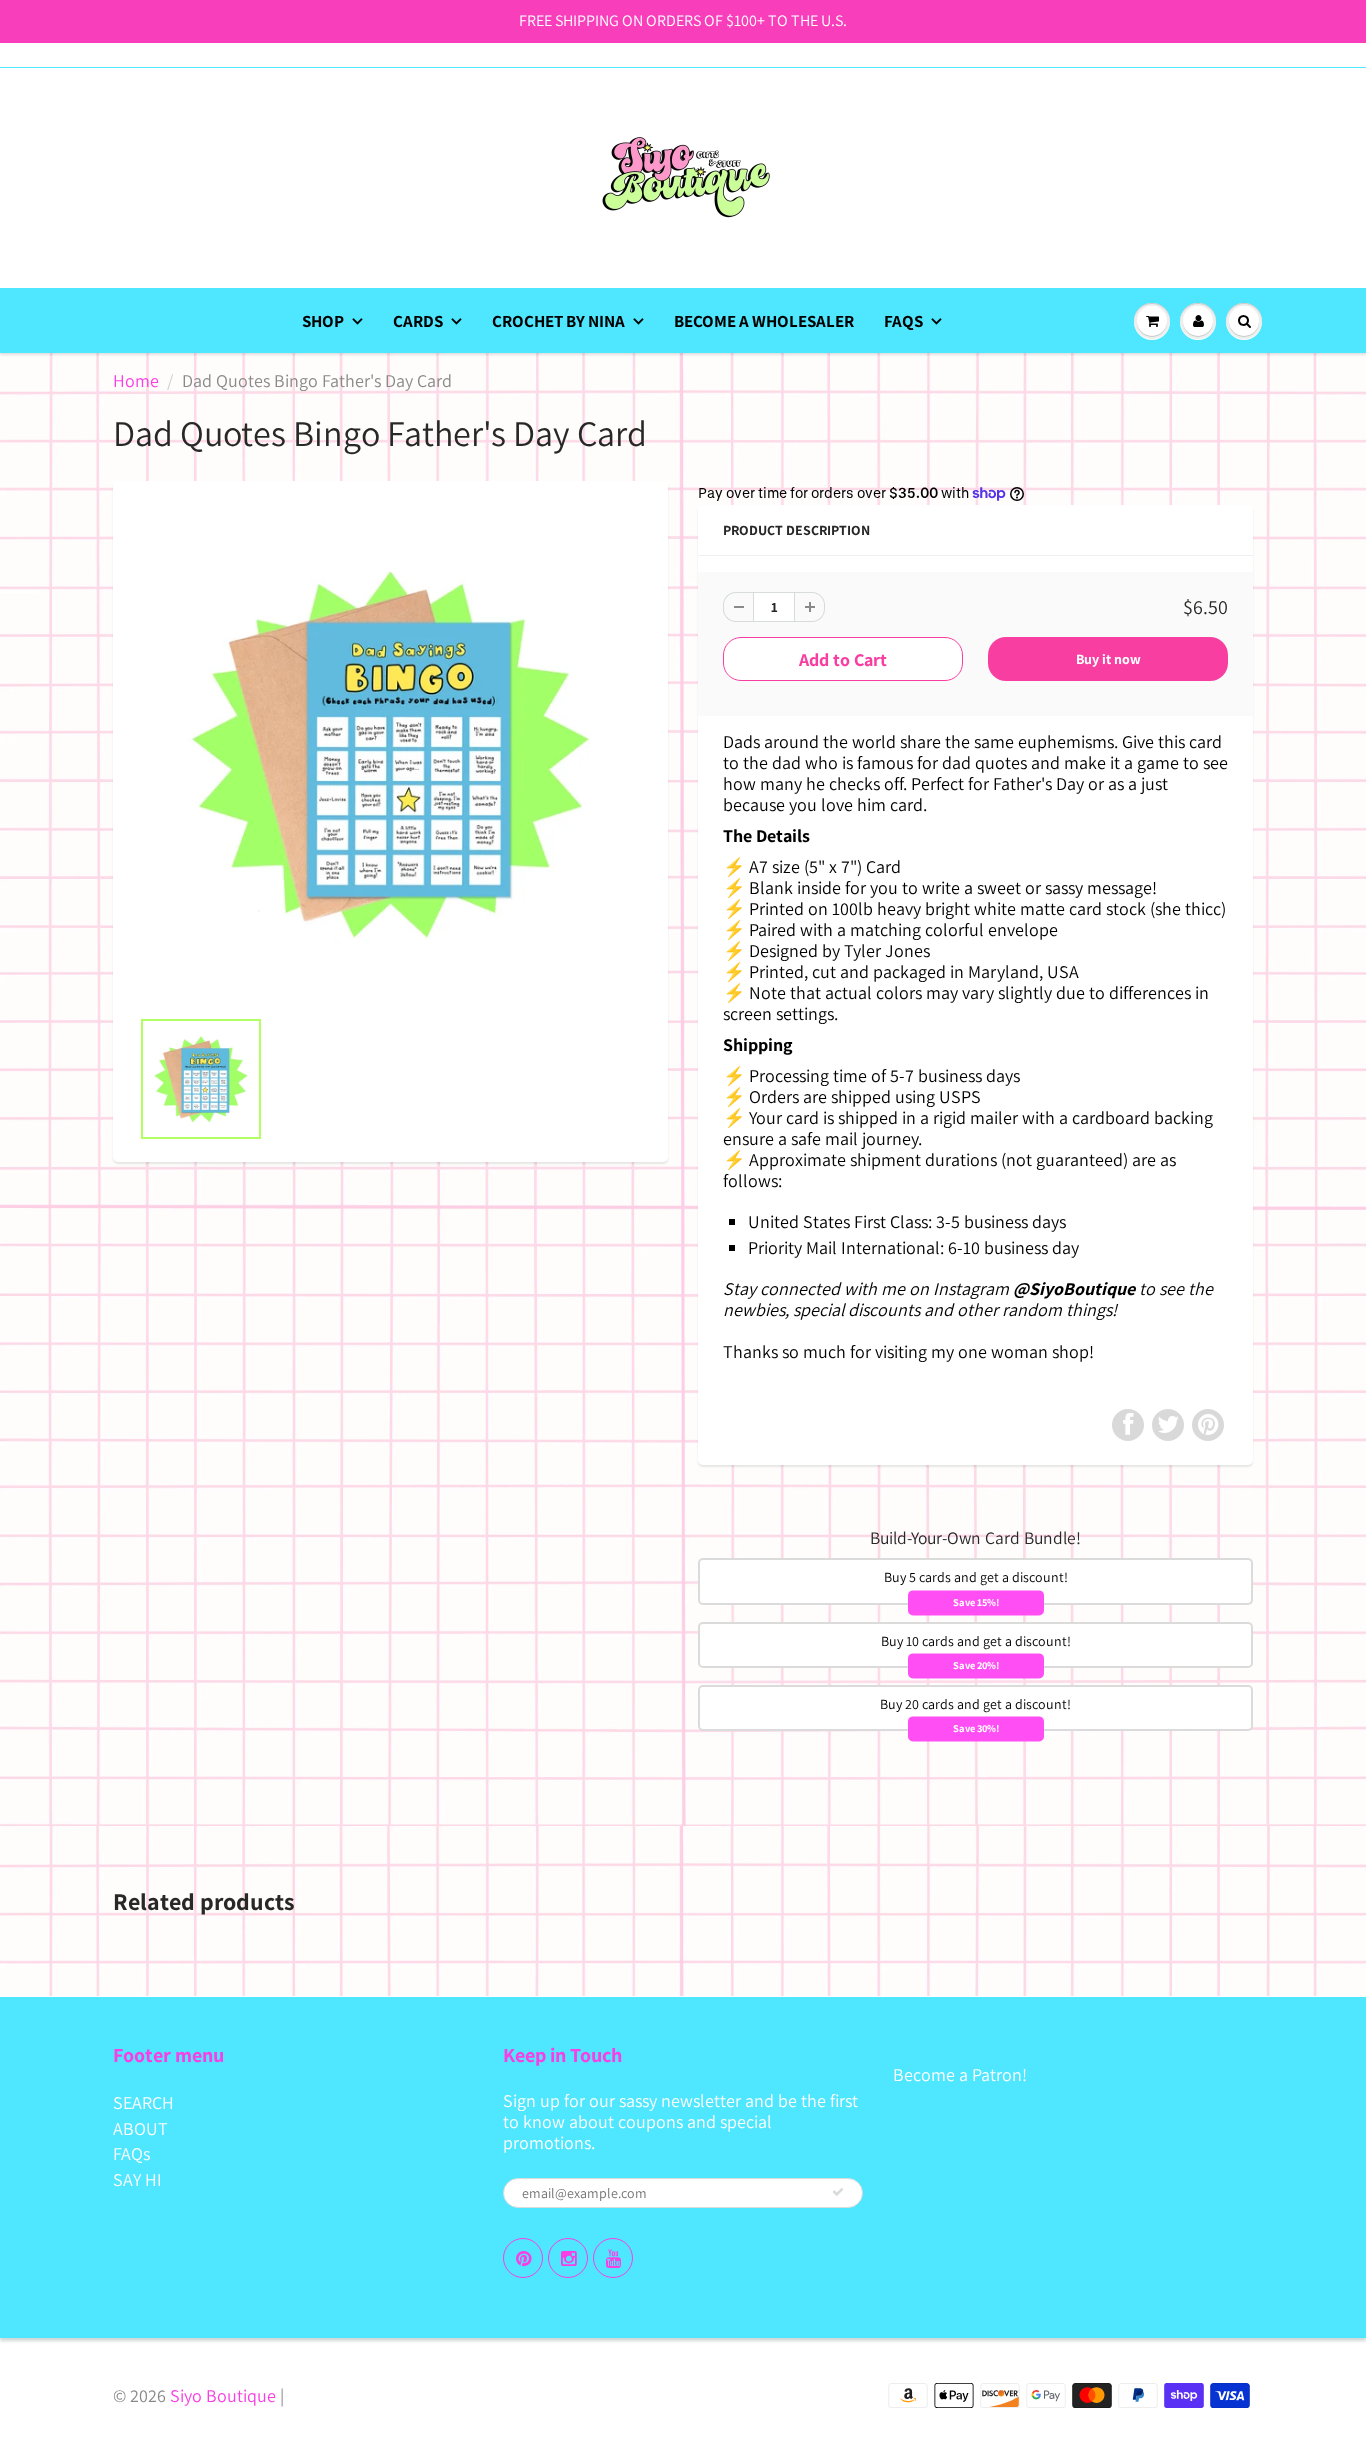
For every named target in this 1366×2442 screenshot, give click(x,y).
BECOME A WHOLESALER (764, 321)
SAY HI (137, 2179)
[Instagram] (568, 2258)
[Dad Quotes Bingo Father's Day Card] (390, 753)
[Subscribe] (838, 2192)
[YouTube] (613, 2258)
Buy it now (1108, 659)
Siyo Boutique (223, 2395)
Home (136, 380)
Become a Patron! (960, 2074)
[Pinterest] (523, 2258)
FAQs (903, 321)
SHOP (323, 321)
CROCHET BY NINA (558, 321)
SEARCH (143, 2102)
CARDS (418, 321)
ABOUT (140, 2128)
